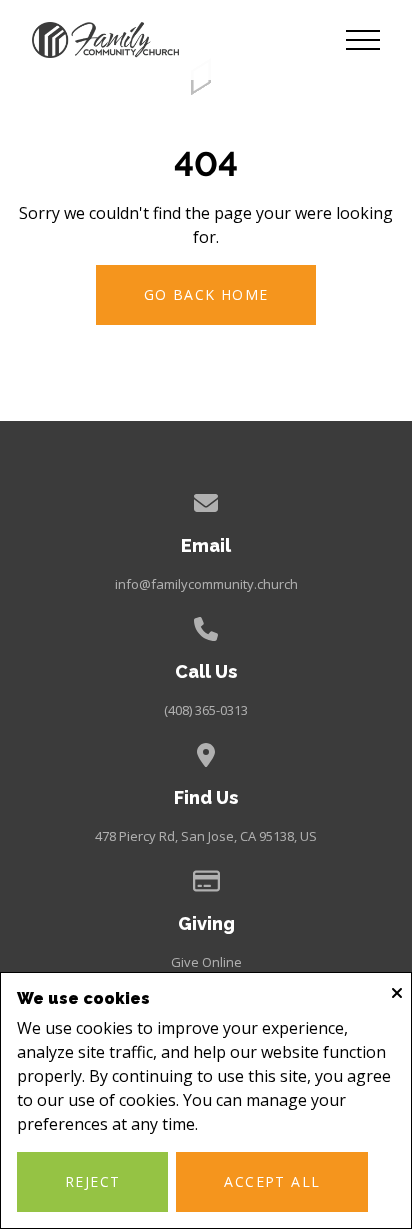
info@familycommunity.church (206, 584)
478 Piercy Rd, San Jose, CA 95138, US (206, 836)
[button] (363, 40)
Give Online (206, 962)
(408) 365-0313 (206, 710)
